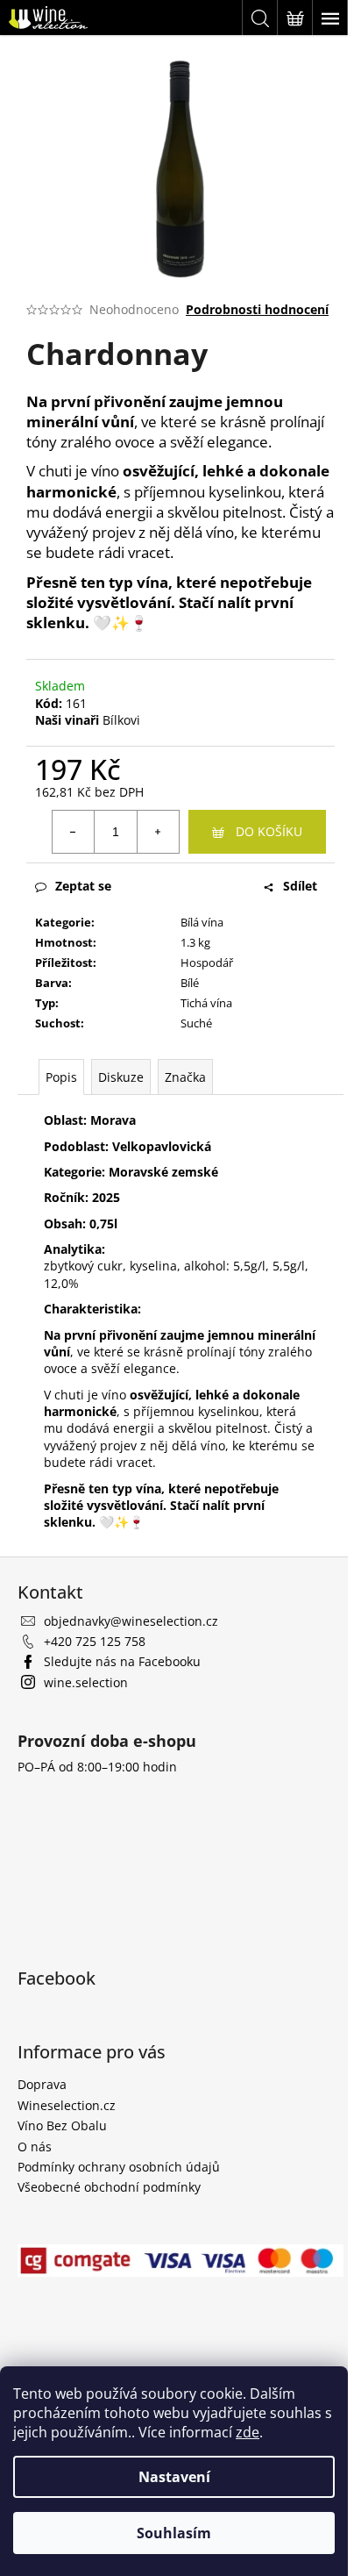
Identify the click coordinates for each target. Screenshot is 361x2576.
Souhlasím (174, 2533)
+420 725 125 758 (95, 1641)
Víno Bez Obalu (62, 2125)
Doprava (42, 2084)
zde (248, 2432)
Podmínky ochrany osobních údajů (119, 2167)
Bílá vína (202, 922)
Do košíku (269, 831)
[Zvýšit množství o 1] (158, 832)
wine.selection (86, 1682)
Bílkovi (121, 720)
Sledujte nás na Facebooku (122, 1661)
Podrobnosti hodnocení (257, 309)
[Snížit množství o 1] (74, 832)
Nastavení (174, 2477)
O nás (35, 2147)
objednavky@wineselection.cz (131, 1621)
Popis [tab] (61, 1077)
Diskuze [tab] (121, 1077)
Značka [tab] (185, 1077)
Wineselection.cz (67, 2105)
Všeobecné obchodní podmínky (109, 2187)
